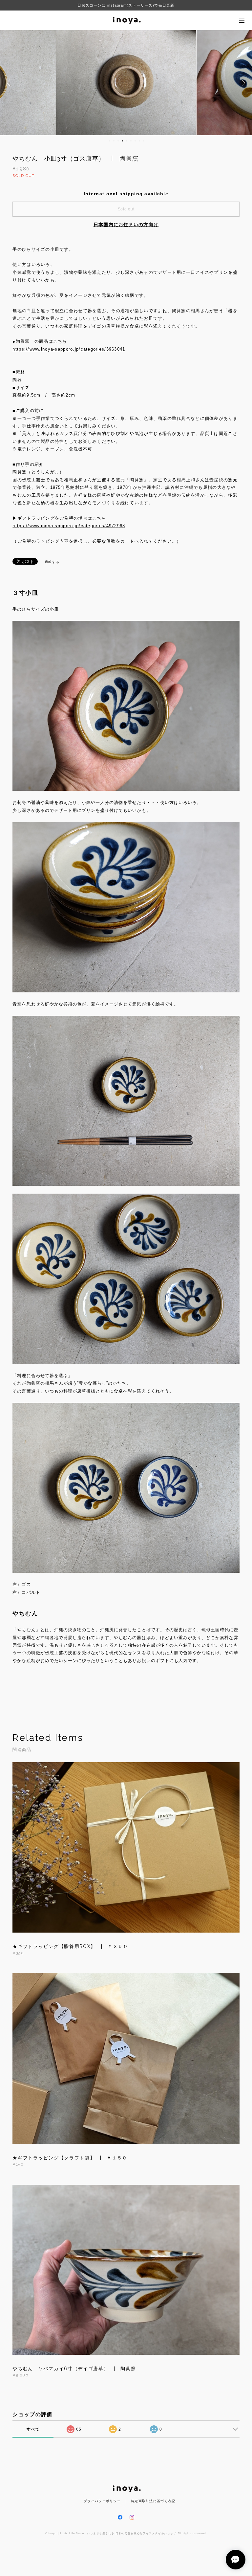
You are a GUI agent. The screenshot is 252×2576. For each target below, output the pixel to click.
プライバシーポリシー (102, 2501)
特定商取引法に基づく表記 (153, 2501)
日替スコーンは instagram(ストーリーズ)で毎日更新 (126, 5)
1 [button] (110, 141)
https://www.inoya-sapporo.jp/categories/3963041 (69, 349)
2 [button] (114, 141)
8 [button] (139, 141)
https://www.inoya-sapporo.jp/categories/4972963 (69, 526)
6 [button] (131, 141)
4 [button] (122, 141)
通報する (52, 562)
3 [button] (118, 141)
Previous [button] (10, 83)
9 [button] (144, 141)
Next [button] (242, 83)
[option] (126, 83)
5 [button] (127, 141)
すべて (33, 2429)
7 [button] (135, 141)
